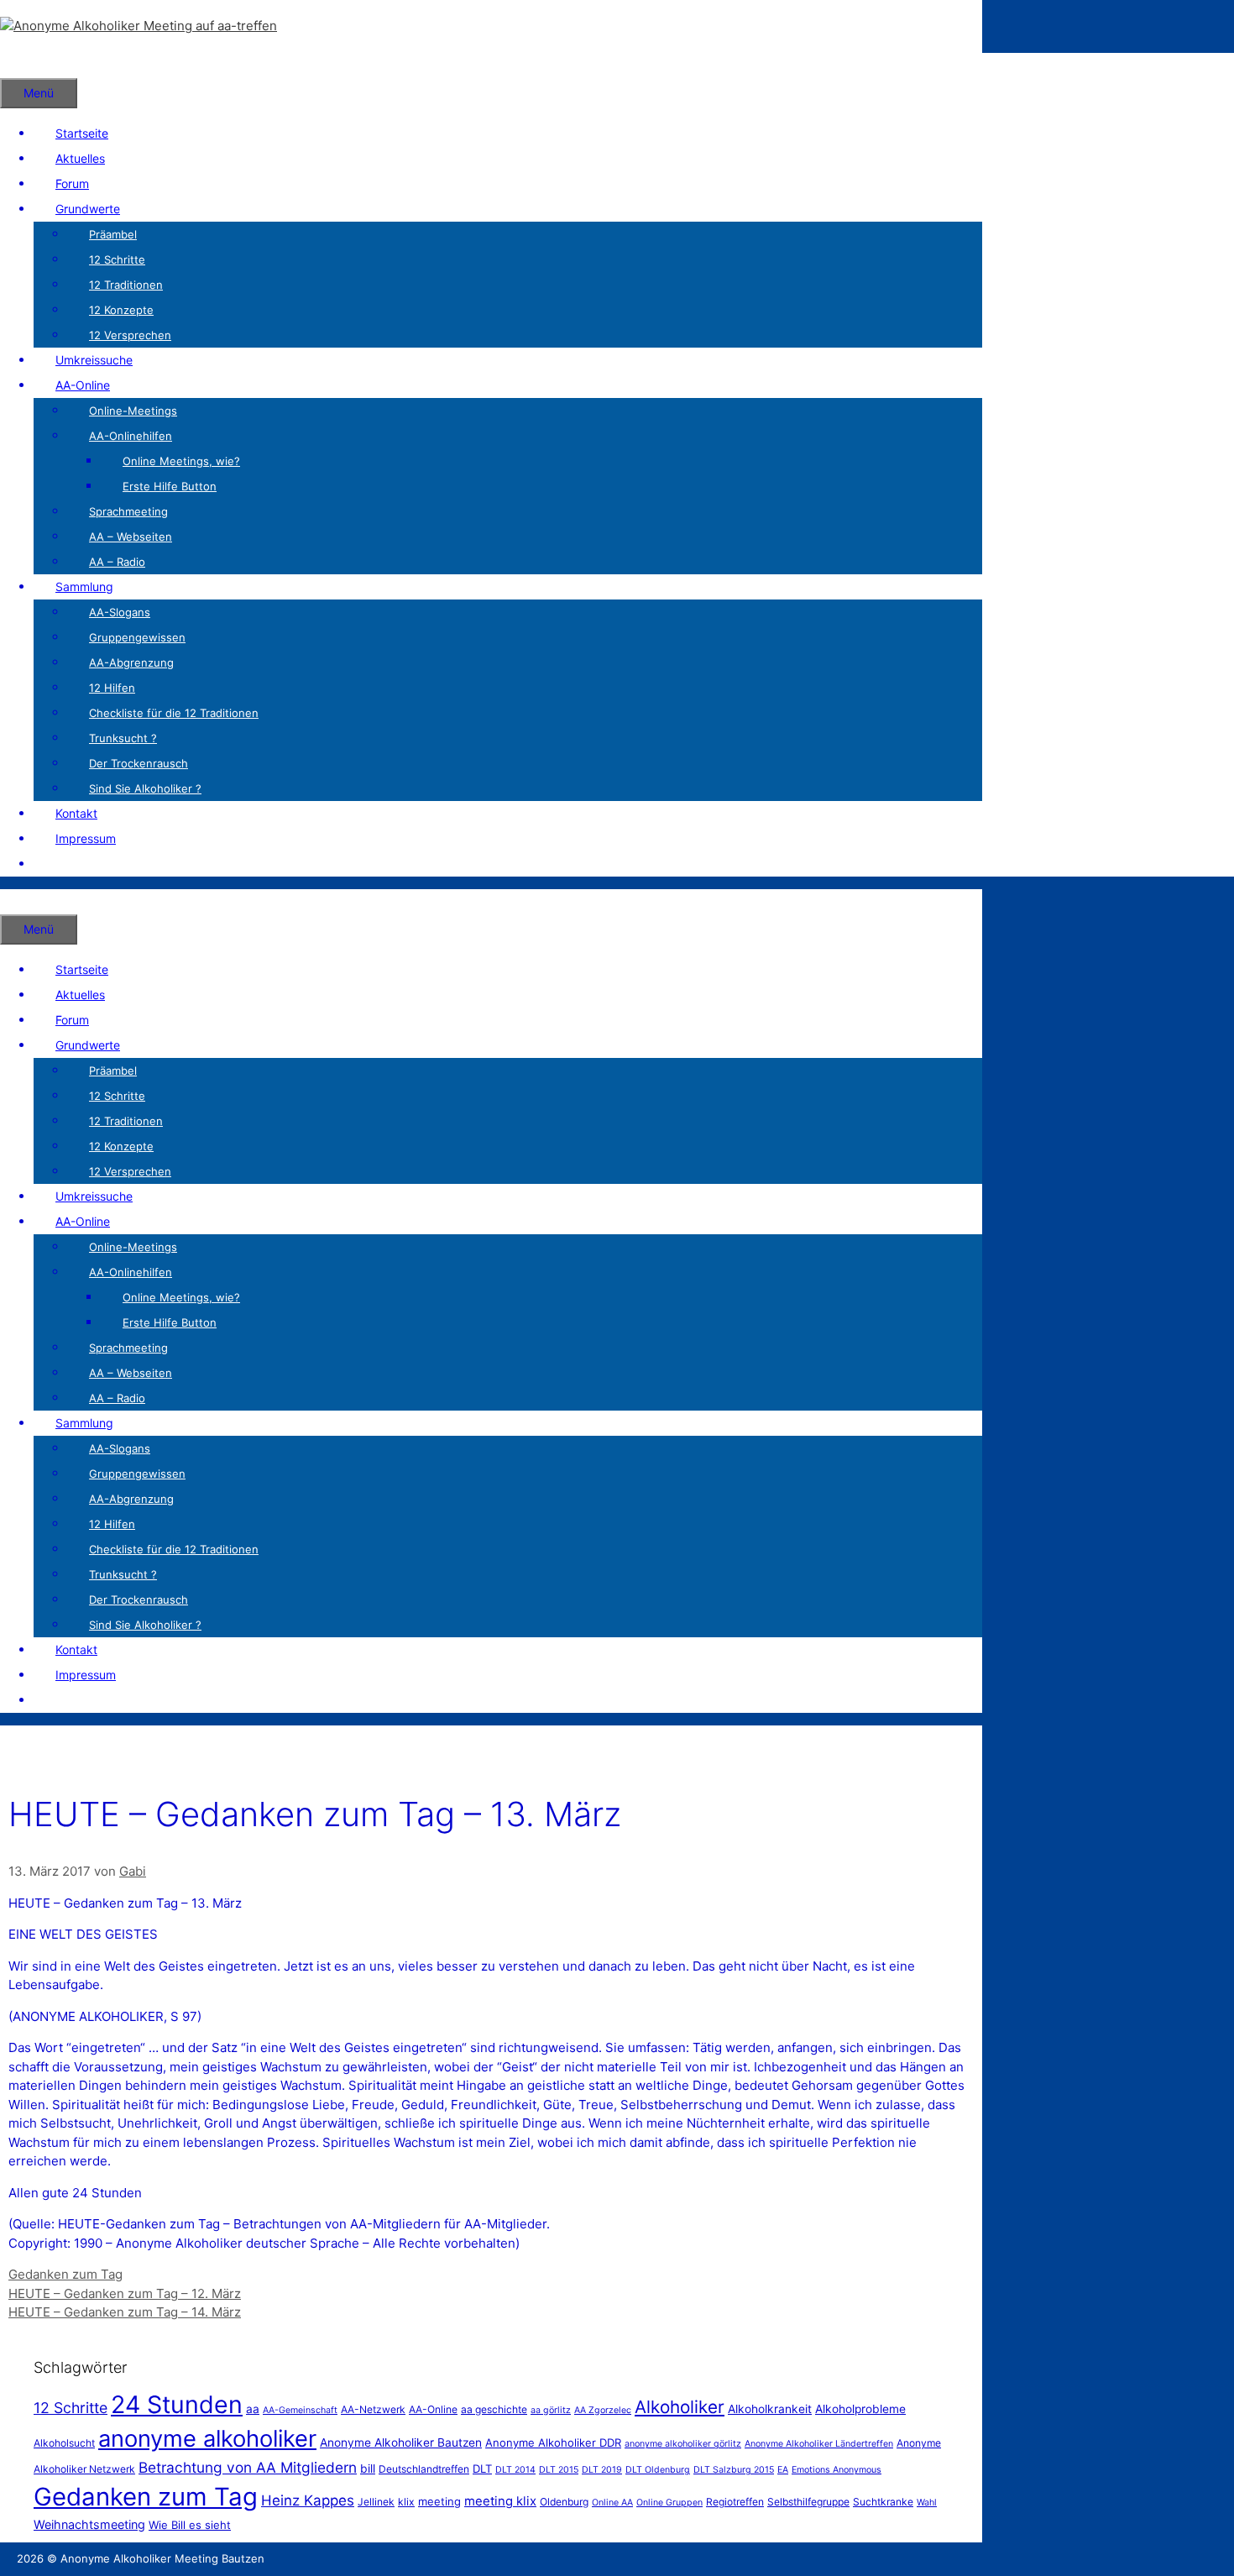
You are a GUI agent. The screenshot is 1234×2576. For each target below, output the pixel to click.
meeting (439, 2501)
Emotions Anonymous (837, 2470)
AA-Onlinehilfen (131, 436)
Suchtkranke (883, 2502)
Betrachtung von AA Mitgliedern (248, 2467)
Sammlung (84, 586)
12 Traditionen (126, 285)
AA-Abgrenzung (131, 662)
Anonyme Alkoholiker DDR (553, 2442)
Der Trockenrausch (139, 763)
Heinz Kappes (308, 2500)
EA (783, 2470)
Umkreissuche (94, 360)
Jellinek (376, 2502)
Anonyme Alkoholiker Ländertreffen (819, 2444)
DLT (482, 2469)
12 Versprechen (130, 335)
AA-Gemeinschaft (300, 2410)
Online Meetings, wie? (181, 461)
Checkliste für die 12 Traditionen (174, 713)
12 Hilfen (112, 688)
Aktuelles (80, 158)
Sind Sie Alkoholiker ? (145, 788)
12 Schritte (117, 259)
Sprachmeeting (128, 511)
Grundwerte (88, 209)
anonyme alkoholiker (207, 2439)
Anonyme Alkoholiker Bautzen (401, 2442)
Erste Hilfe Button (170, 486)
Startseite (82, 133)
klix (406, 2502)
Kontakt (76, 813)
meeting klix (500, 2501)
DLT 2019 (602, 2470)
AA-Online (83, 385)
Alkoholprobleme (860, 2409)
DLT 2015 (559, 2470)
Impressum (86, 838)
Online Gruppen (669, 2503)
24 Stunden (177, 2404)
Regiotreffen (735, 2502)
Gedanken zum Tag (65, 2274)
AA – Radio (117, 562)
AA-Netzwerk (373, 2409)
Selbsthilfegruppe (808, 2502)
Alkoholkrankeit (770, 2409)
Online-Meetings (133, 411)
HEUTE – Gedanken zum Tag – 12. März (125, 2293)
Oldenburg (564, 2502)
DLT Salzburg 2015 (734, 2470)
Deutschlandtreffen (424, 2469)
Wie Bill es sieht (190, 2525)
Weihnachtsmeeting (89, 2524)
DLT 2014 (515, 2470)
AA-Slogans (120, 612)
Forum (72, 183)
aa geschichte (494, 2409)
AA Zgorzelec (603, 2410)
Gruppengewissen (137, 637)
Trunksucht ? (123, 738)
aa (253, 2409)
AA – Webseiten (131, 537)
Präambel (113, 234)
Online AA (612, 2503)
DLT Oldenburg (658, 2470)
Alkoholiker (680, 2407)
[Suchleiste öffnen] (22, 65)
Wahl (927, 2503)
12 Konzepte (121, 310)
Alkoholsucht (64, 2443)
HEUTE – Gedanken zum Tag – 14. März (125, 2312)
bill (368, 2469)
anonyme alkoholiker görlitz (683, 2444)
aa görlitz (551, 2410)
